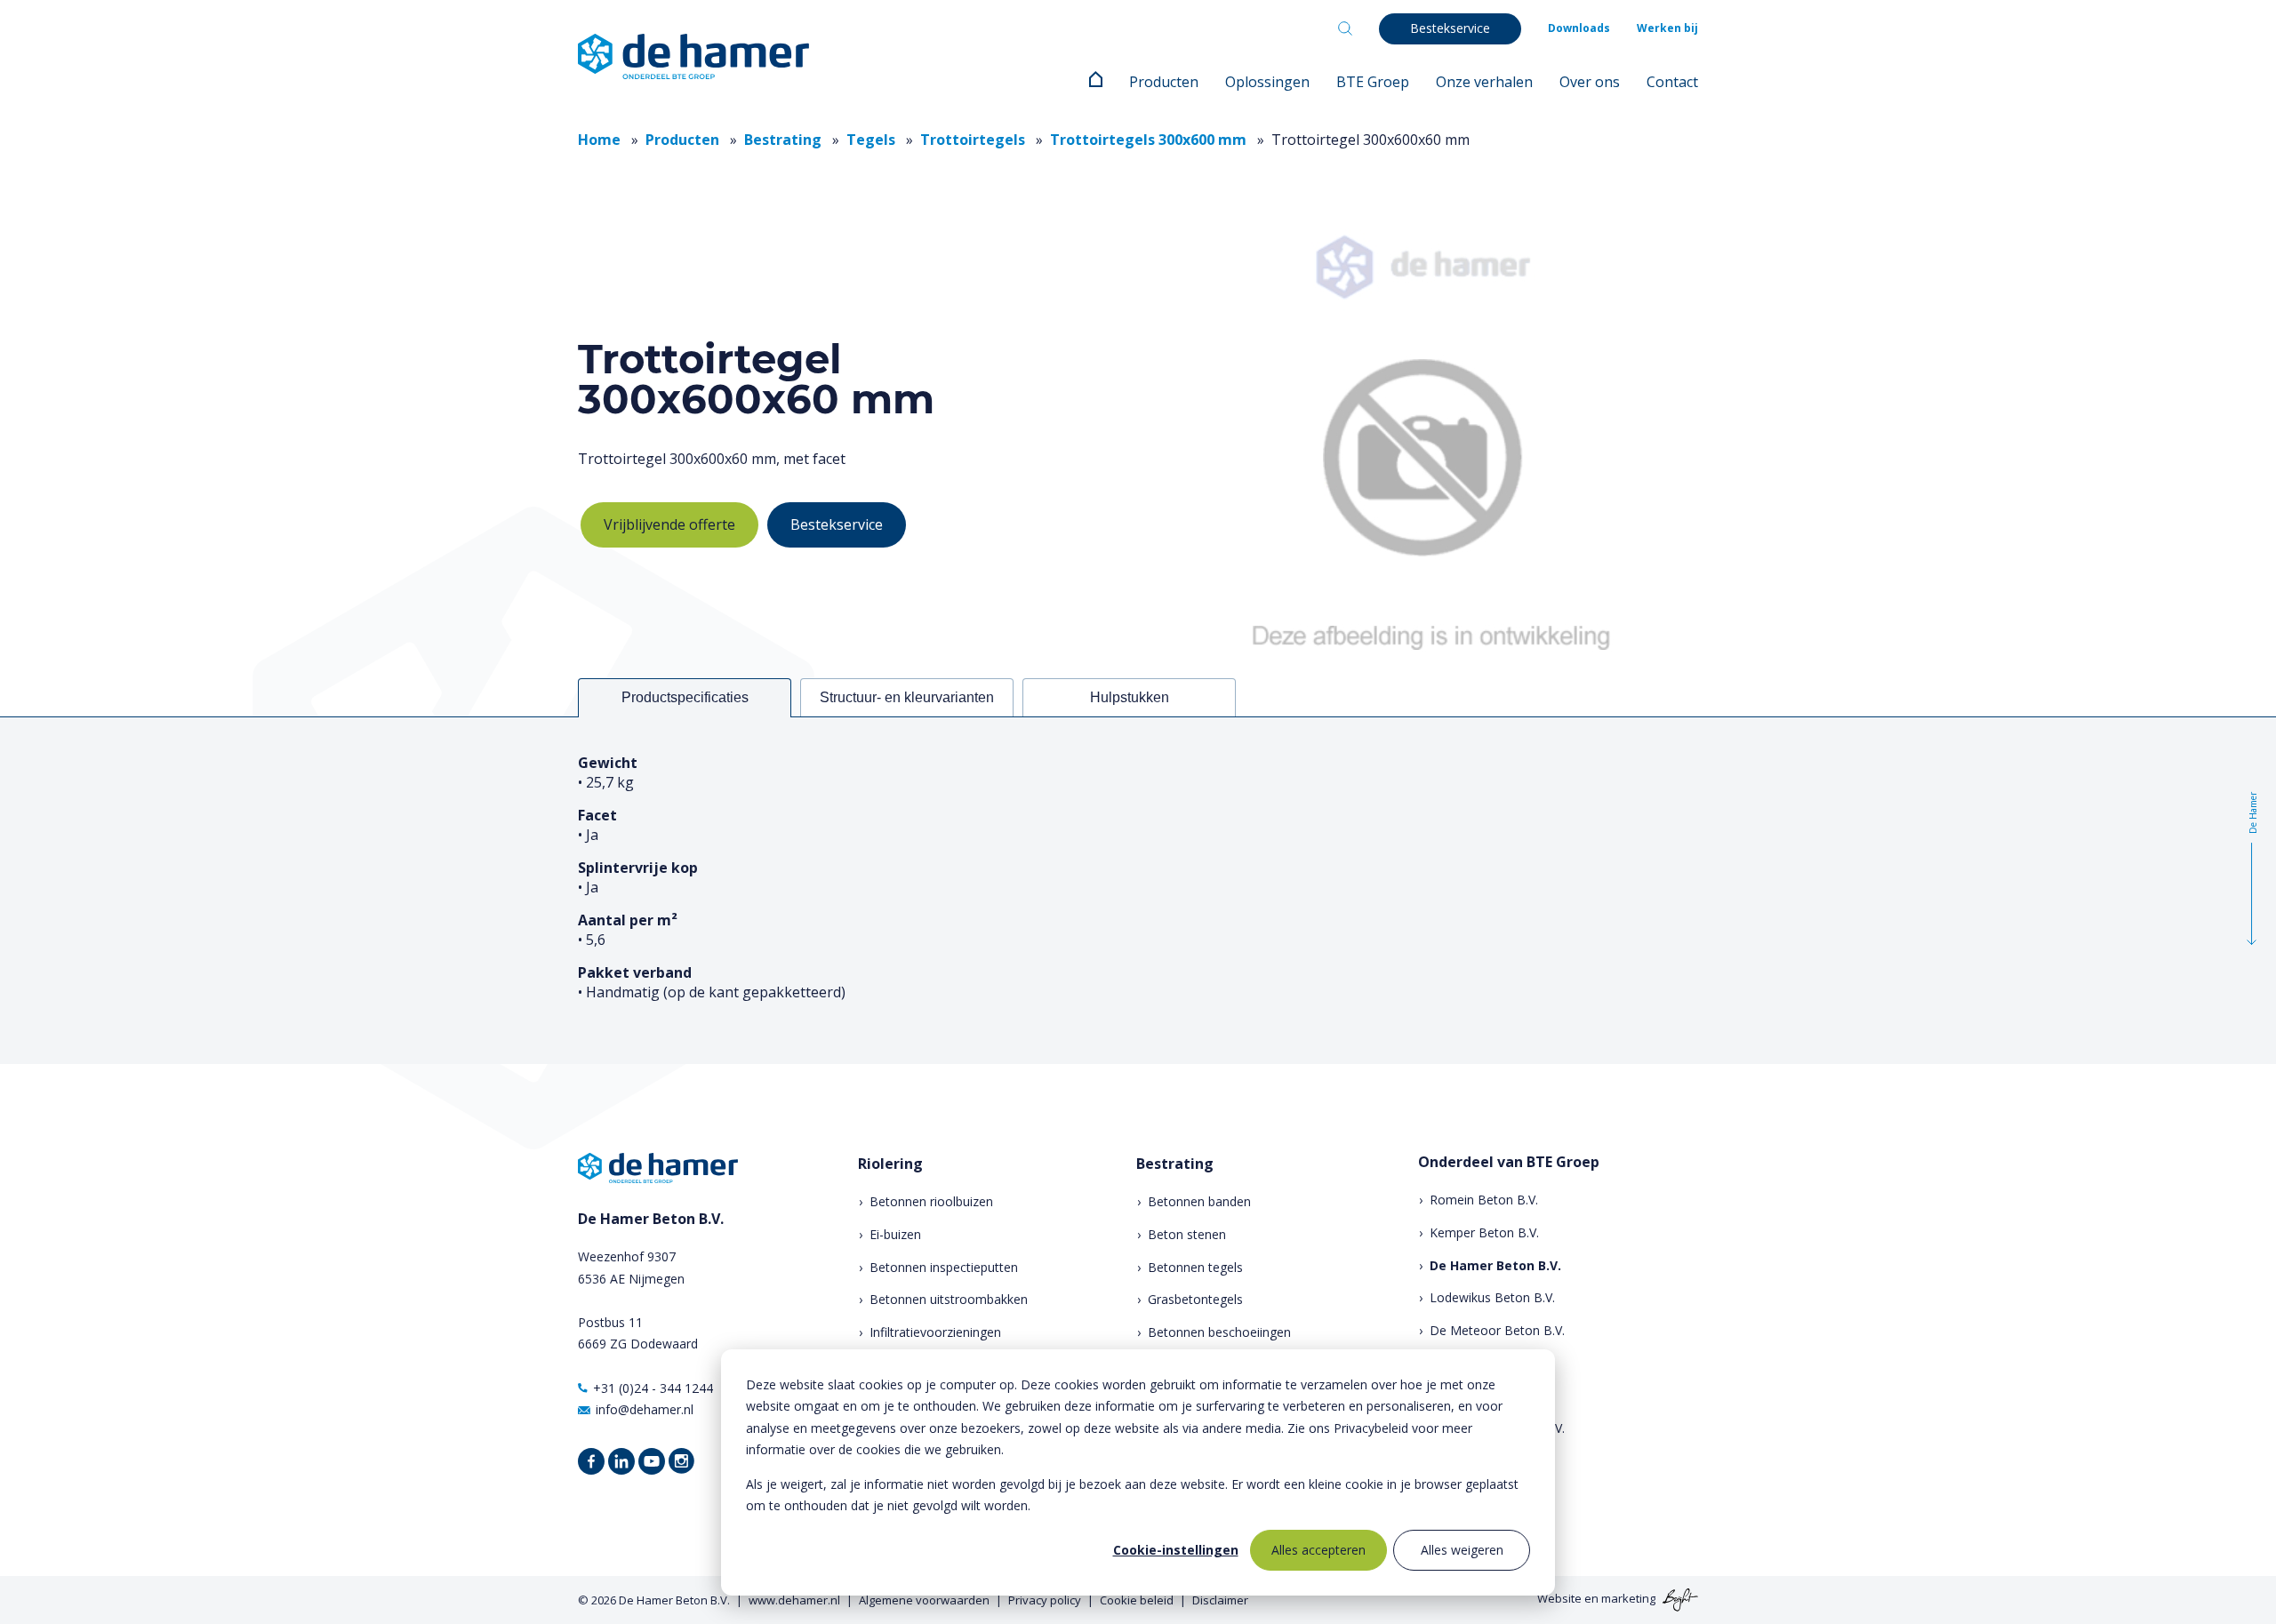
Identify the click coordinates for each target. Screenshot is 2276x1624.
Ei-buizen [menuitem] (895, 1234)
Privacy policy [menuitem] (1045, 1600)
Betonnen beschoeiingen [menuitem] (1219, 1332)
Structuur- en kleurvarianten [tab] (907, 697)
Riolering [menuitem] (890, 1164)
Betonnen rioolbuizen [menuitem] (931, 1201)
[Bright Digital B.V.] (1678, 1599)
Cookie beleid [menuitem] (1137, 1600)
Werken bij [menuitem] (1667, 28)
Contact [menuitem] (1672, 82)
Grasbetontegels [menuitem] (1195, 1299)
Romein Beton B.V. (1484, 1200)
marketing (1628, 1599)
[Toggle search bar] (1345, 28)
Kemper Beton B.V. (1484, 1232)
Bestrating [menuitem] (1175, 1164)
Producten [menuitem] (1164, 82)
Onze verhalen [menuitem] (1484, 82)
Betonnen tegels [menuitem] (1195, 1267)
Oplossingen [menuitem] (1267, 82)
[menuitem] (1096, 82)
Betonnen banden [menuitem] (1199, 1201)
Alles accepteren (1318, 1550)
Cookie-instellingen (1176, 1550)
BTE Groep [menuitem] (1373, 82)
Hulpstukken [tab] (1130, 697)
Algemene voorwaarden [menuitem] (924, 1600)
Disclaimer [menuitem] (1220, 1600)
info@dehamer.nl (645, 1409)
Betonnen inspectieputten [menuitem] (944, 1267)
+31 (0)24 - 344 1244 (653, 1388)
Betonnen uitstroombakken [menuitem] (949, 1299)
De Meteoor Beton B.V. (1497, 1330)
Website (1559, 1599)
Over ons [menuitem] (1590, 82)
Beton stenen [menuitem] (1187, 1234)
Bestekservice (837, 524)
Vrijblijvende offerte (669, 524)
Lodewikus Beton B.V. (1492, 1297)
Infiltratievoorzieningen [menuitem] (935, 1332)
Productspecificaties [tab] (685, 697)
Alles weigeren (1462, 1550)
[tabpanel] (1138, 890)
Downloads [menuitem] (1579, 28)
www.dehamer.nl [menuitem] (794, 1600)
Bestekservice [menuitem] (1450, 28)
